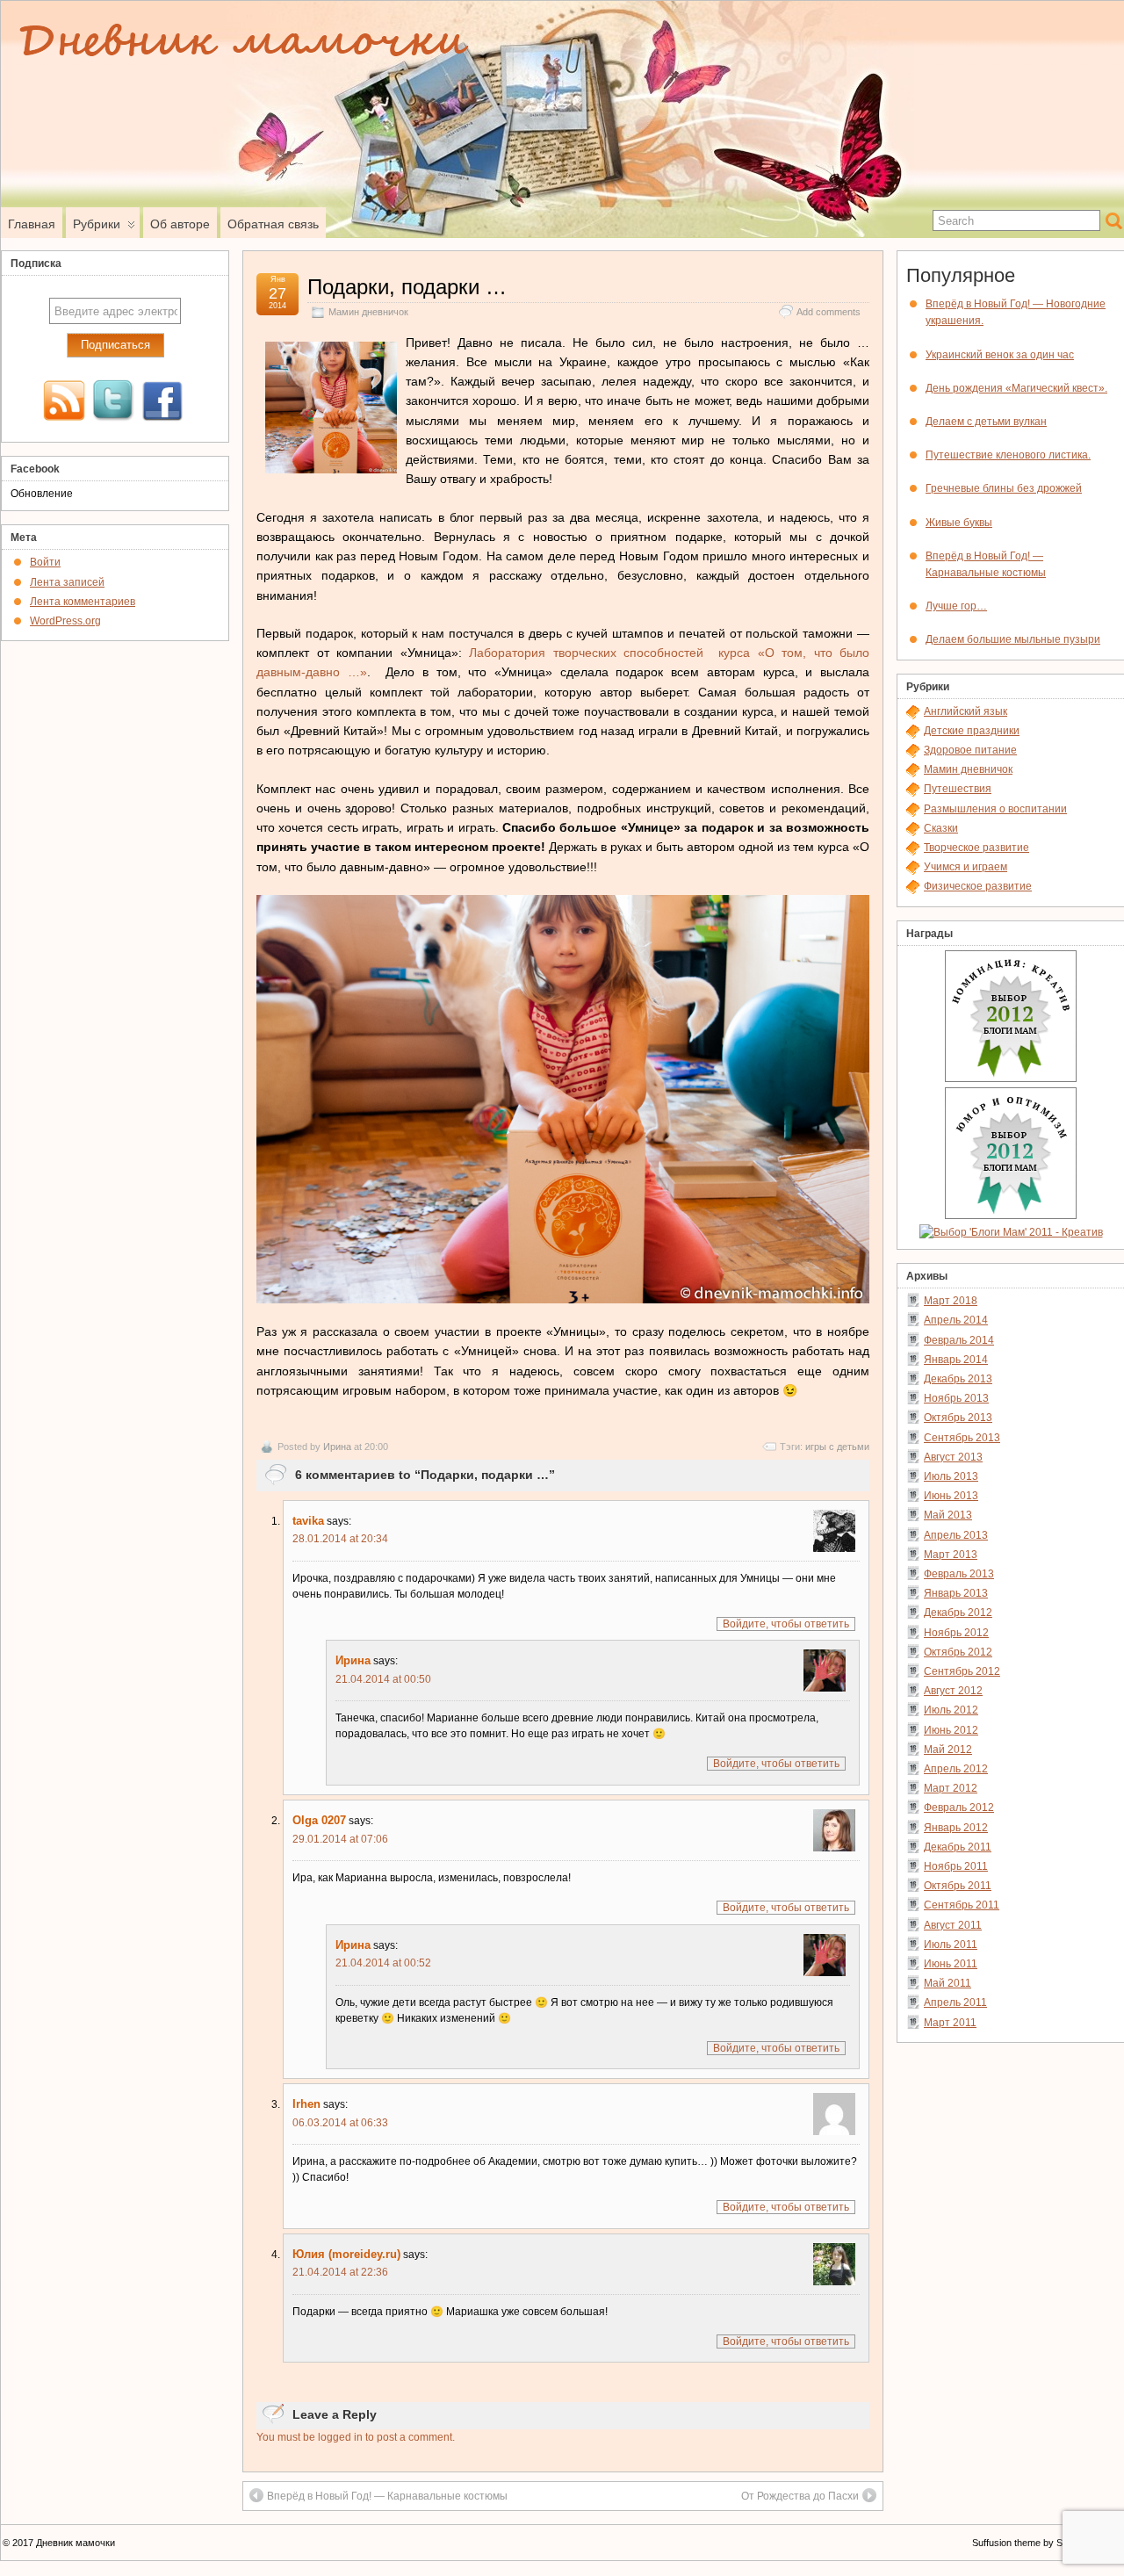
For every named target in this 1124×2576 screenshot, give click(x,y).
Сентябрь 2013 (962, 1438)
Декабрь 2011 (958, 1847)
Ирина (337, 1447)
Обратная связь (273, 224)
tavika (308, 1521)
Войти (45, 562)
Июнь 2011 (951, 1964)
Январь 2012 (956, 1828)
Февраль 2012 (959, 1808)
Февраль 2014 (959, 1340)
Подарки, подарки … (407, 287)
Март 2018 (951, 1301)
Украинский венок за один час (1000, 355)
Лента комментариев (83, 602)
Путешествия (958, 789)
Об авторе (180, 224)
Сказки (941, 828)
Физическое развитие (978, 886)
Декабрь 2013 (958, 1379)
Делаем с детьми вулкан (986, 422)
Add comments (829, 312)
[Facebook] (162, 402)
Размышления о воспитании (995, 809)
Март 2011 (950, 2023)
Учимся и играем (965, 867)
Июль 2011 (951, 1945)
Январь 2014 (956, 1360)
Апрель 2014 (956, 1320)
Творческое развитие (976, 848)
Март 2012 (951, 1788)
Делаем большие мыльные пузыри (1013, 639)
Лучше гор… (956, 606)
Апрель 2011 (955, 2002)
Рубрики (97, 224)
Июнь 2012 (951, 1730)
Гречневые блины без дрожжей (1004, 488)
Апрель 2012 (956, 1769)
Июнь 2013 (951, 1496)
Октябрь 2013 (958, 1418)
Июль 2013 (951, 1476)
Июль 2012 (951, 1710)
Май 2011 (947, 1983)
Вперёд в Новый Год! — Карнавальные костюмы (387, 2496)
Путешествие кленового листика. (1008, 455)
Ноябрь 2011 (956, 1866)
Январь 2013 (956, 1593)
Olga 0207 (319, 1820)
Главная (32, 224)
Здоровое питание (970, 750)
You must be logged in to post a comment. (356, 2437)
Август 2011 (953, 1925)
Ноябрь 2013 (956, 1398)
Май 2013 (948, 1515)
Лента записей (67, 582)
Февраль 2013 (959, 1574)
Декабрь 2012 (958, 1613)
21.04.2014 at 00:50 (383, 1679)
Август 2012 (953, 1691)
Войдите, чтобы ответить (786, 1624)
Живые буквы (959, 523)
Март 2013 (951, 1555)
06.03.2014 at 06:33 (340, 2123)
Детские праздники (972, 731)
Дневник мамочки (76, 2543)
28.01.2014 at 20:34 (340, 1539)
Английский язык (965, 711)
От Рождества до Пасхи (800, 2496)
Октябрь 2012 (958, 1652)
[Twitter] (113, 402)
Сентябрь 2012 (962, 1671)
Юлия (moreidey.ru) (346, 2254)
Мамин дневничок (368, 312)
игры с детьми (837, 1447)
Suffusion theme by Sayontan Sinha (1048, 2543)
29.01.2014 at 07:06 (340, 1839)
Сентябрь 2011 (962, 1905)
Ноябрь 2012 (956, 1633)
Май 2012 (948, 1750)
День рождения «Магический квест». (1016, 388)
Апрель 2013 (956, 1535)
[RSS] (64, 402)
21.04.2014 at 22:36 (340, 2272)
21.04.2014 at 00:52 (383, 1963)
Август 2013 (953, 1457)
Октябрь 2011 (958, 1886)
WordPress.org (65, 621)
